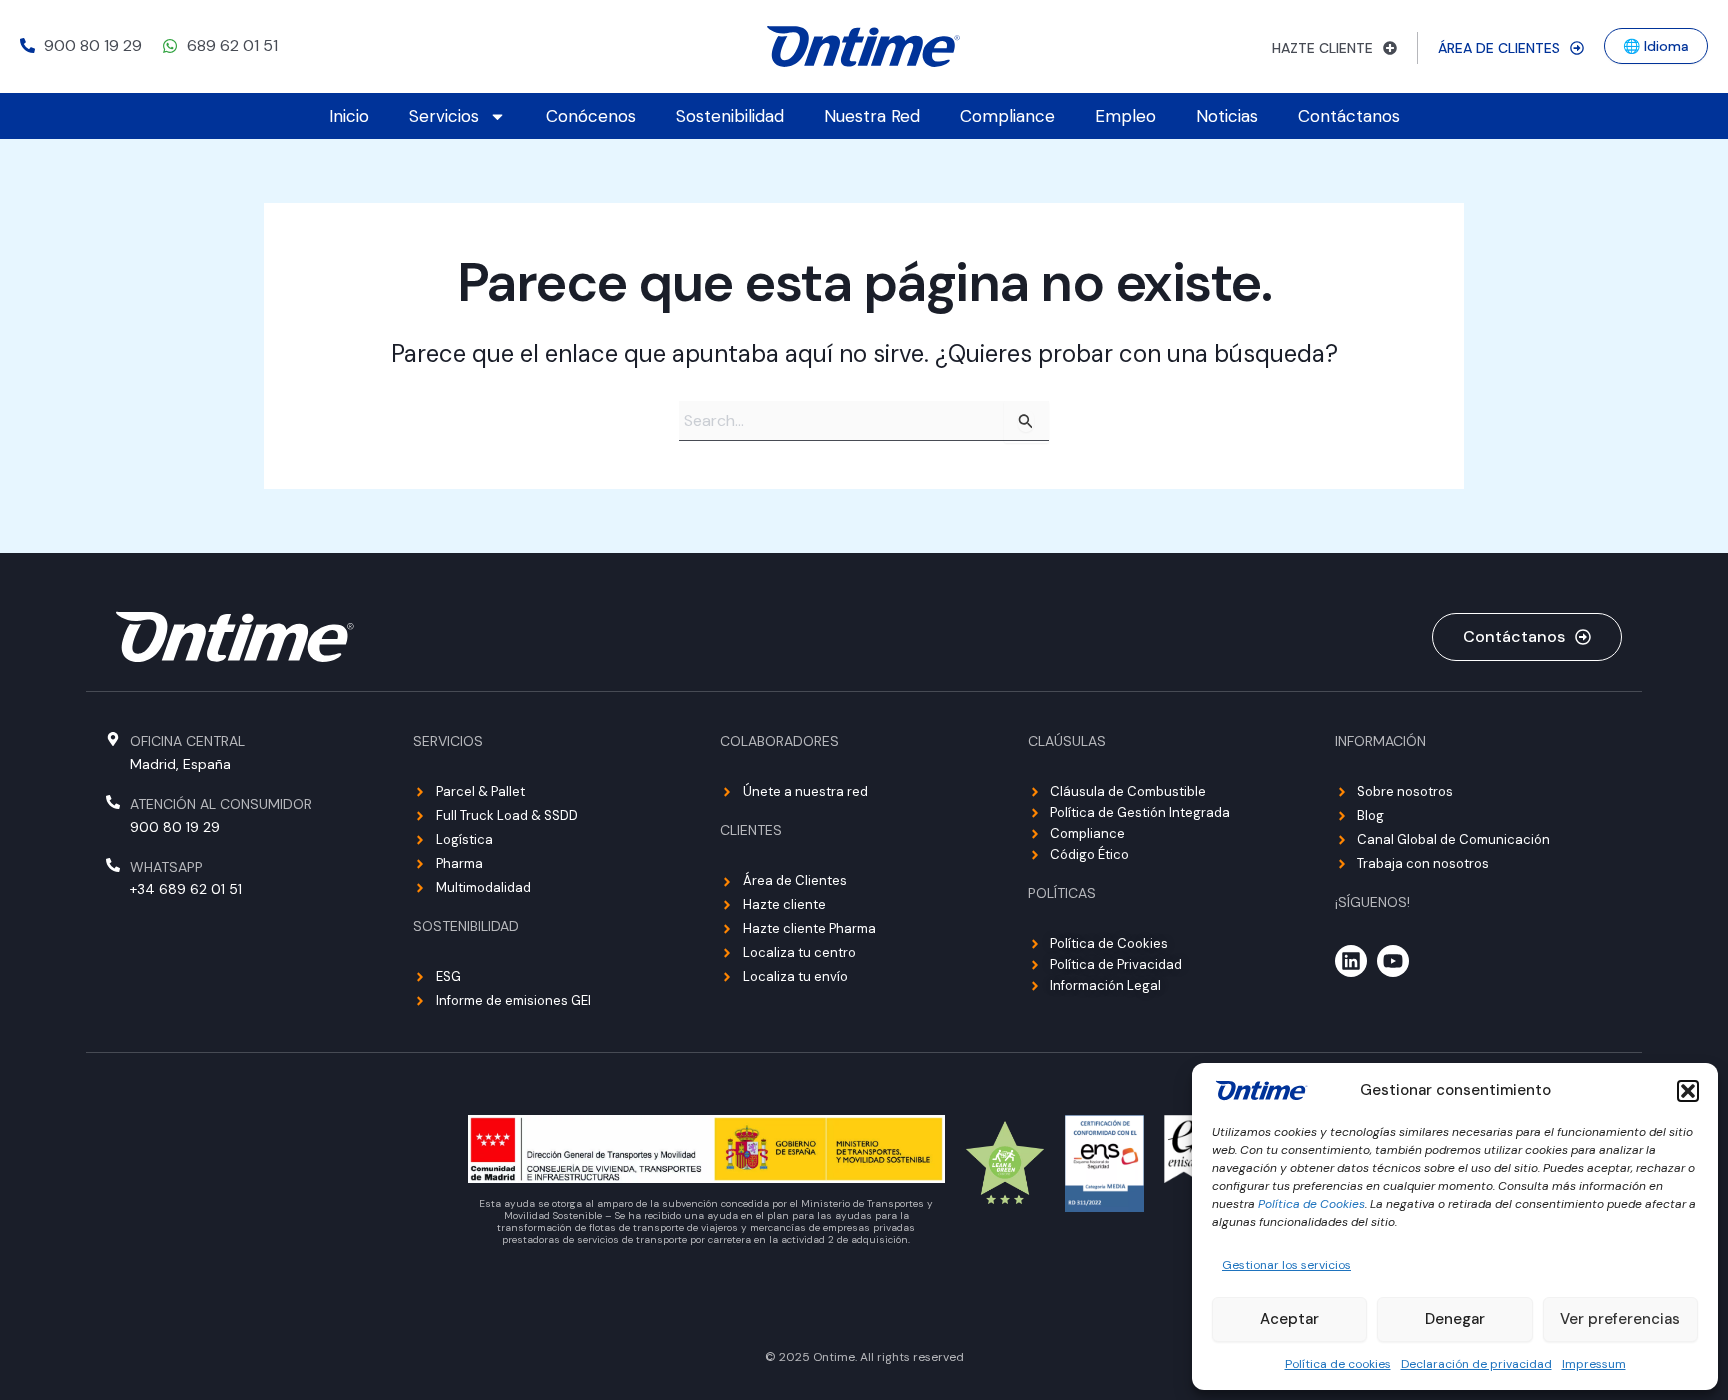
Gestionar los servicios (1286, 1265)
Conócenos (591, 116)
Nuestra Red (872, 116)
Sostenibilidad (730, 116)
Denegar (1455, 1319)
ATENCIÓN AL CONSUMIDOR (221, 804)
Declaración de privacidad (1476, 1364)
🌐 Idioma (1656, 46)
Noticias (1227, 116)
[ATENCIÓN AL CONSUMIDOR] (113, 802)
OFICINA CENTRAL (187, 741)
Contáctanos (1349, 116)
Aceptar (1289, 1319)
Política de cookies (1338, 1364)
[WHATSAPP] (113, 865)
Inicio (349, 116)
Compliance (1007, 116)
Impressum (1594, 1364)
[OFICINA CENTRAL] (113, 739)
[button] (1688, 1091)
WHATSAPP (166, 867)
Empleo (1125, 116)
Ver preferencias (1620, 1319)
